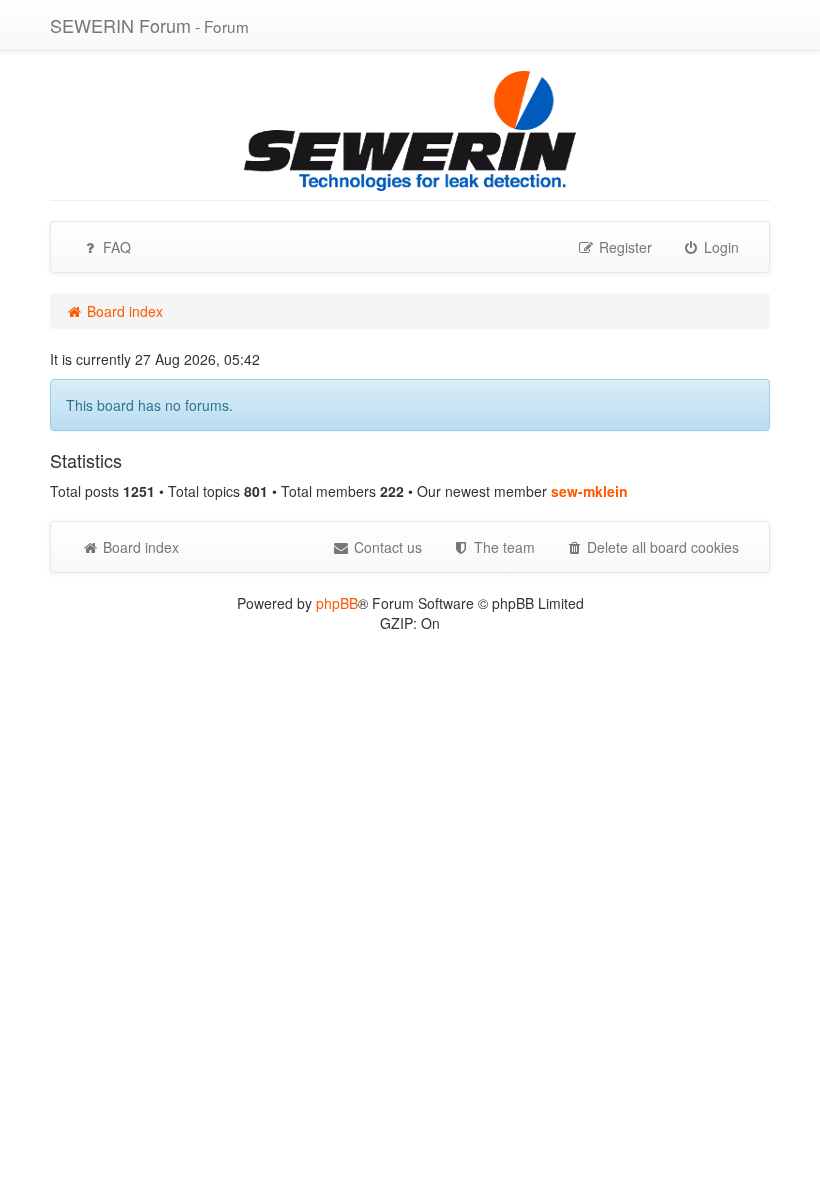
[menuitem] (493, 547)
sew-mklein (589, 491)
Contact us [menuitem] (386, 547)
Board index (139, 547)
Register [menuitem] (623, 247)
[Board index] (410, 129)
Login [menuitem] (719, 247)
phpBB (337, 603)
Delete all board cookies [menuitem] (661, 547)
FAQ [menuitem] (115, 247)
